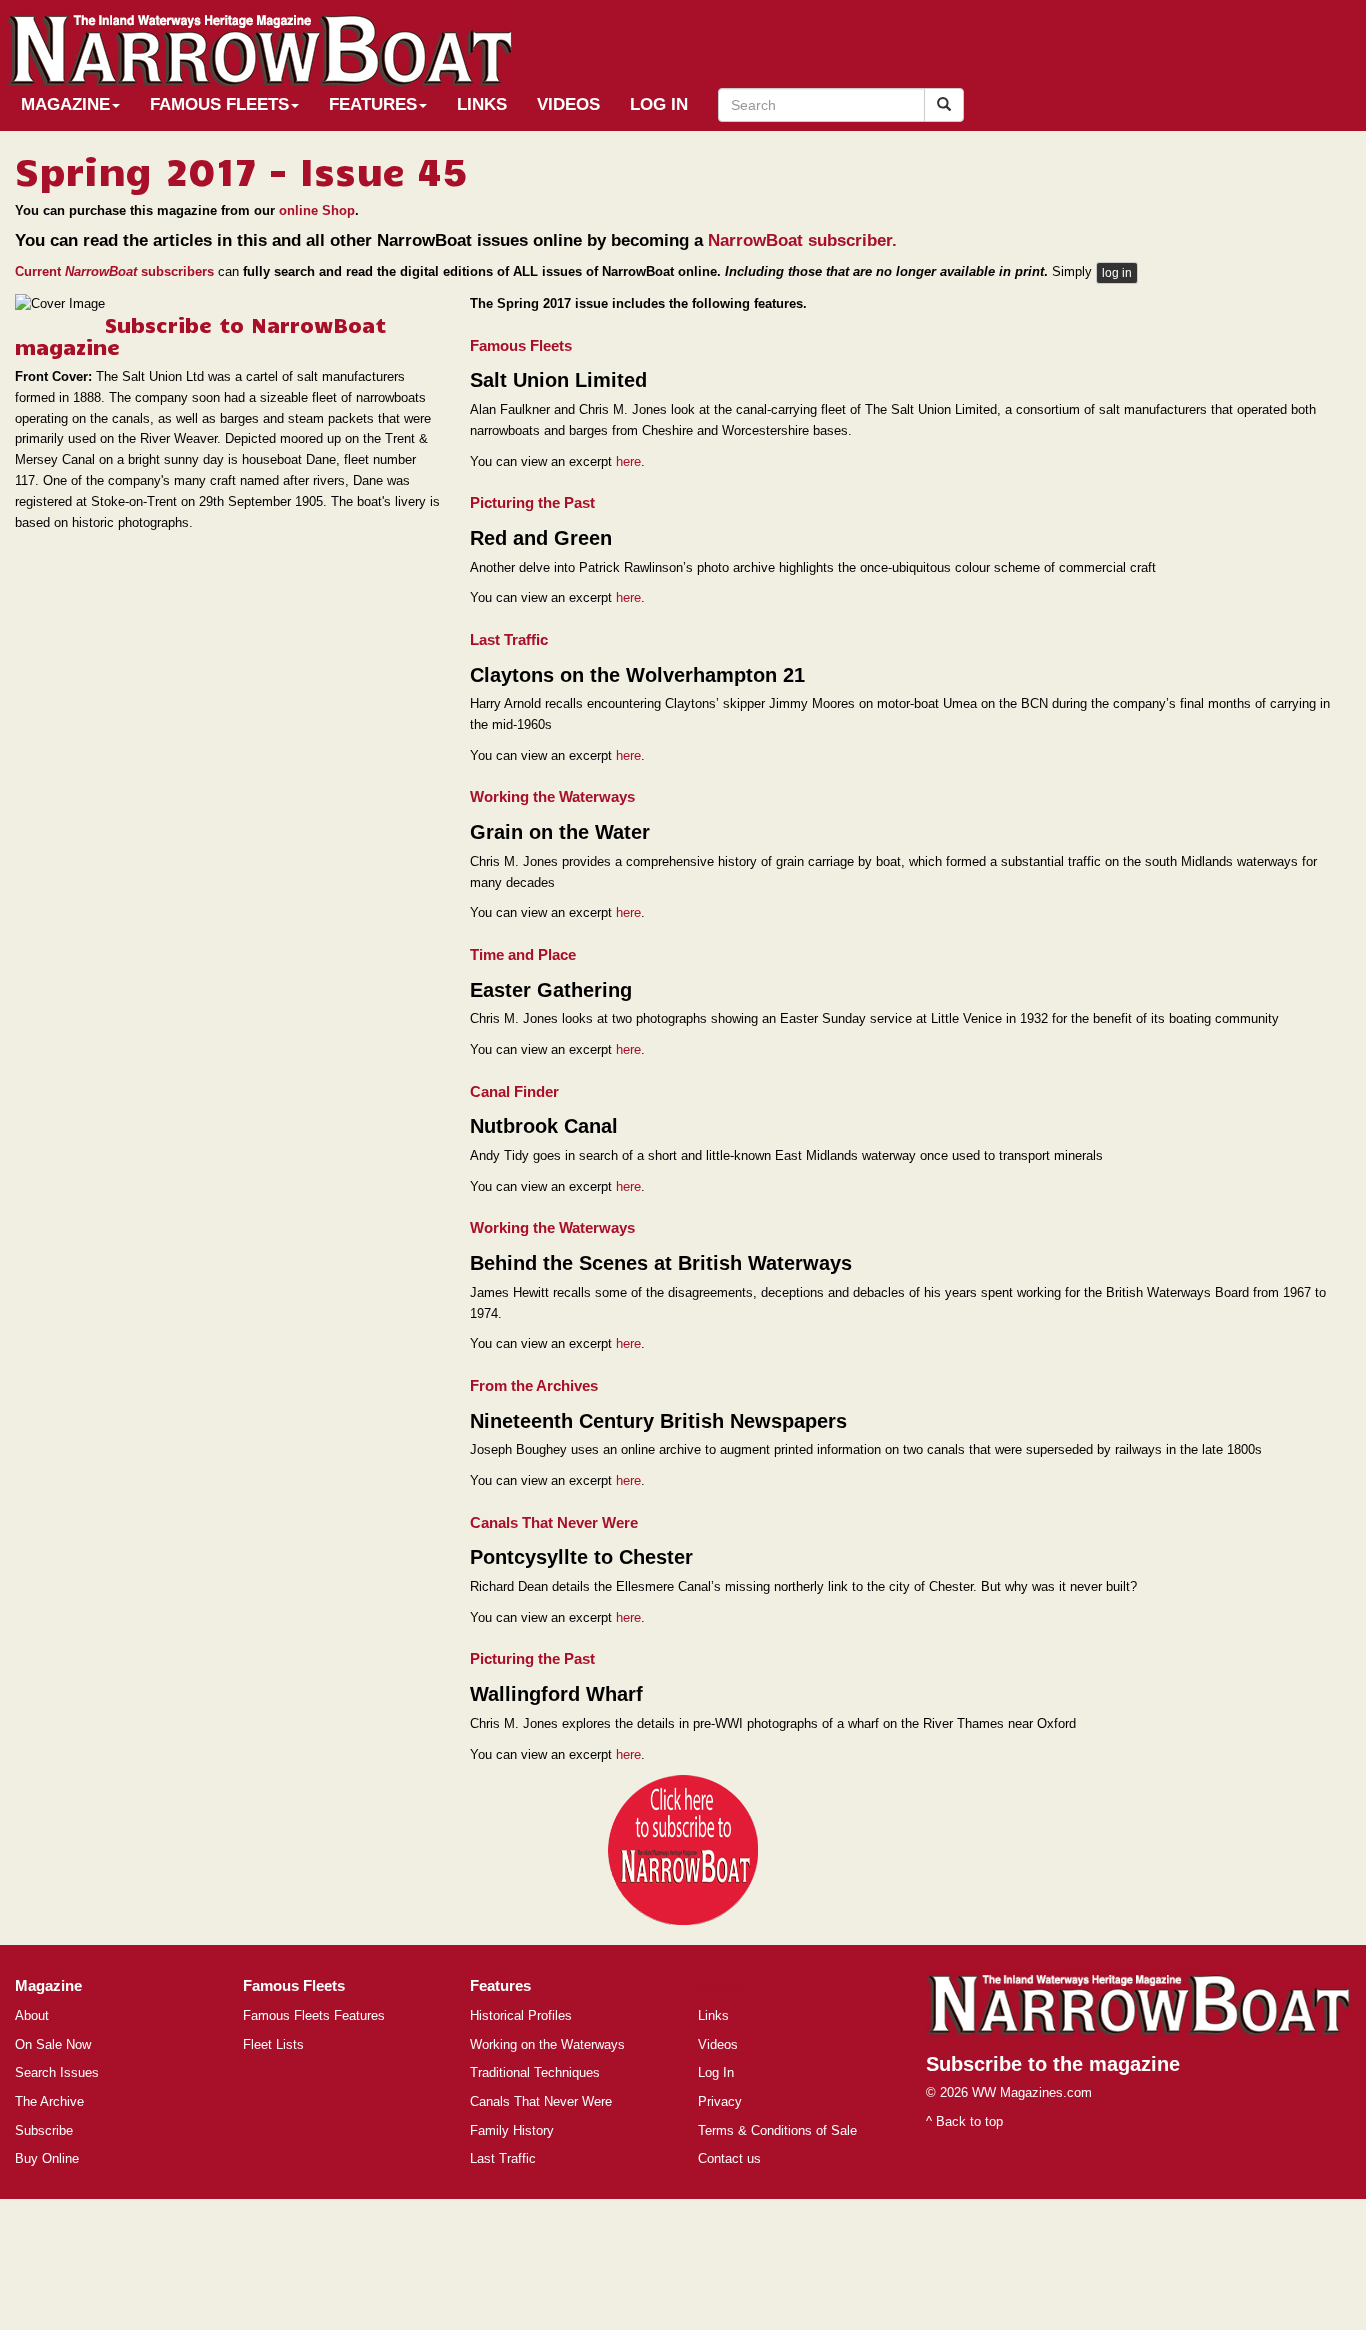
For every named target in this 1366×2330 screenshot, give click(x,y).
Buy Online (47, 2158)
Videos (568, 104)
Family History (512, 2130)
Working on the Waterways (547, 2044)
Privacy (720, 2101)
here (628, 461)
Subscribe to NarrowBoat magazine (200, 335)
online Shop (317, 210)
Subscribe (44, 2130)
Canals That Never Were (541, 2101)
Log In (659, 104)
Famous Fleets (219, 104)
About (32, 2015)
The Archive (49, 2101)
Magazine (65, 104)
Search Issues (57, 2072)
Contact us (729, 2158)
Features (373, 104)
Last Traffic (503, 2158)
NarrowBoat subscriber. (802, 240)
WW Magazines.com (1032, 2092)
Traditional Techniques (535, 2072)
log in (1117, 273)
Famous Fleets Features (314, 2015)
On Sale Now (53, 2044)
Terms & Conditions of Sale (777, 2130)
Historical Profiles (521, 2015)
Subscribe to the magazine (1053, 2064)
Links (482, 104)
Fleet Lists (273, 2044)
